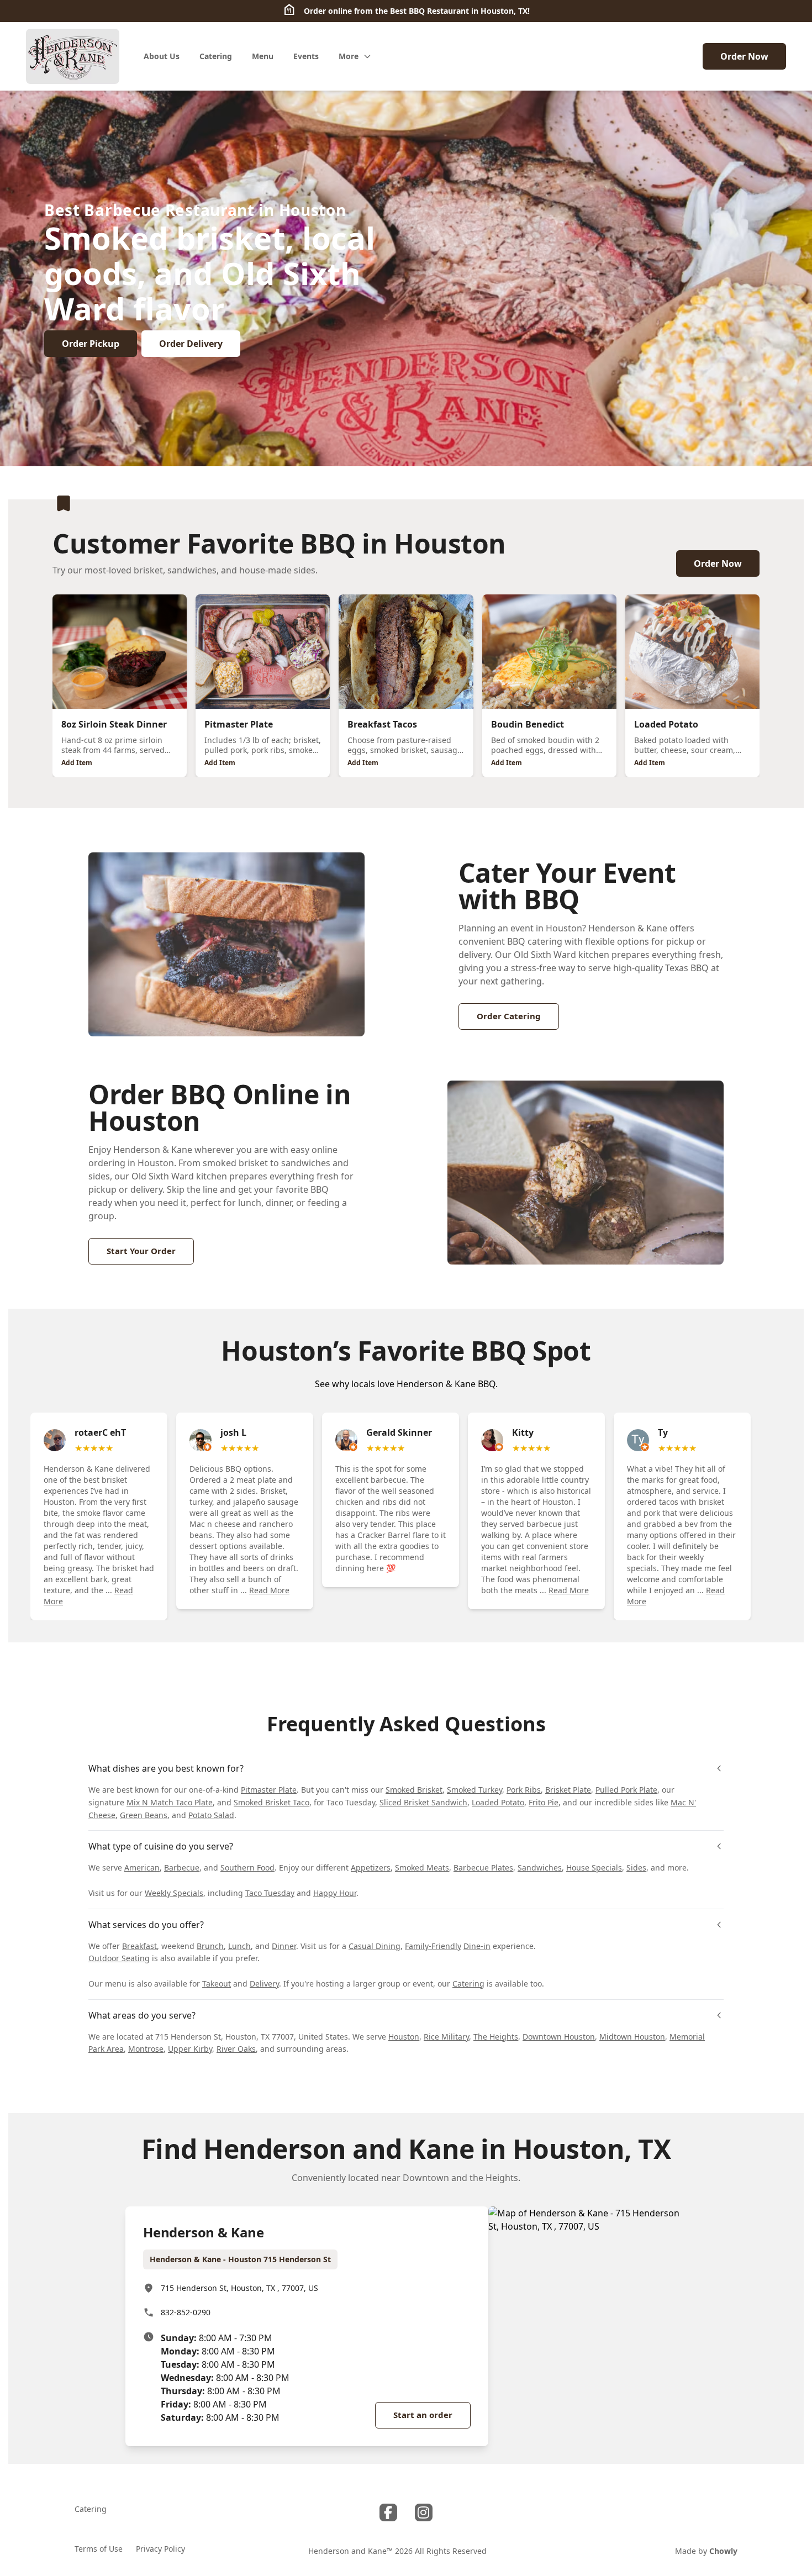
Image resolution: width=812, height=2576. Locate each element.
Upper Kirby (190, 2049)
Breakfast (139, 1946)
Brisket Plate (568, 1790)
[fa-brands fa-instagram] (424, 2512)
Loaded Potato (498, 1802)
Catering (468, 1984)
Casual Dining (375, 1946)
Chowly (723, 2551)
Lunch (239, 1946)
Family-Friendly (433, 1946)
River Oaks (236, 2049)
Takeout (217, 1984)
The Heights (496, 2037)
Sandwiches (540, 1868)
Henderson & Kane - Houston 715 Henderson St (240, 2259)
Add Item (77, 763)
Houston (404, 2037)
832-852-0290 (186, 2312)
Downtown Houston (559, 2037)
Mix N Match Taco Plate (170, 1802)
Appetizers (371, 1868)
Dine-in (477, 1946)
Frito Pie (544, 1802)
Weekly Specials (174, 1893)
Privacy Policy (160, 2549)
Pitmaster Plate (269, 1790)
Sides (636, 1868)
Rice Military (446, 2037)
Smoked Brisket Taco (271, 1802)
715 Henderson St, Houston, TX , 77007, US (239, 2288)
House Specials (594, 1868)
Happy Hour (335, 1893)
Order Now (744, 56)
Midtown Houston (632, 2037)
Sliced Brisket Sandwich (423, 1802)
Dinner (284, 1946)
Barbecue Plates (483, 1868)
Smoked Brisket (414, 1790)
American (142, 1868)
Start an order (423, 2415)
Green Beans (144, 1815)
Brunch (210, 1946)
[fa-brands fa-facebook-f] (388, 2512)
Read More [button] (269, 1590)
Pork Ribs (524, 1790)
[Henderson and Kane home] (73, 56)
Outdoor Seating (119, 1958)
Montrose (146, 2049)
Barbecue (182, 1868)
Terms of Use (99, 2549)
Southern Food (247, 1868)
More (349, 56)
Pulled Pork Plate (626, 1790)
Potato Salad (211, 1815)
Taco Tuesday (270, 1893)
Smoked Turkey (474, 1790)
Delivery (264, 1984)
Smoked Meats (422, 1868)
